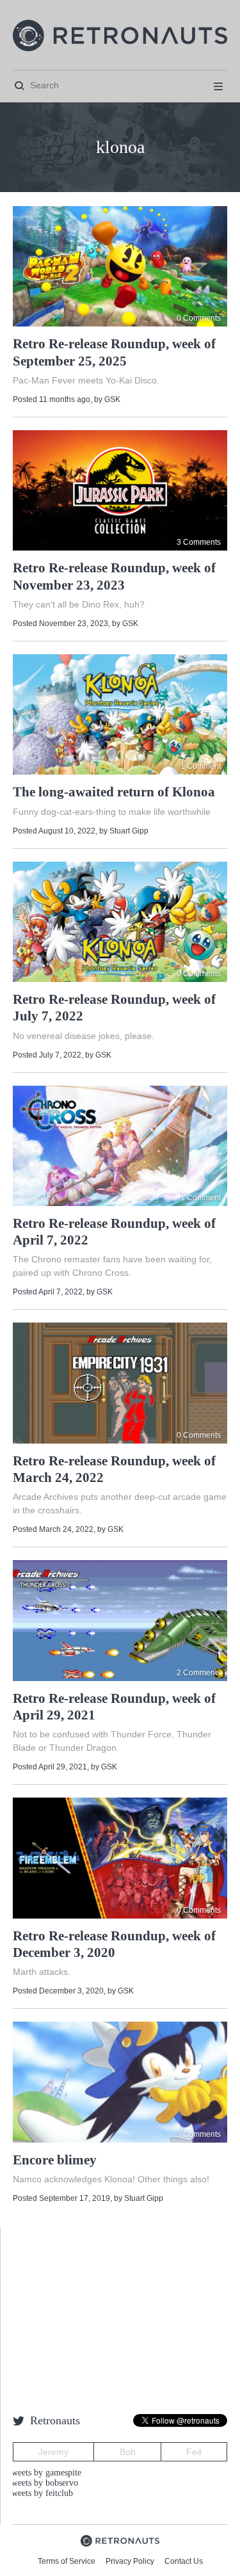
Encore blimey (55, 2160)
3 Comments (199, 542)
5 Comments (199, 2134)
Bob (128, 2452)
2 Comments (199, 1673)
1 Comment (201, 766)
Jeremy (53, 2452)
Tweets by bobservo (42, 2483)
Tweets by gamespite (44, 2473)
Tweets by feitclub (40, 2493)
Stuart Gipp (129, 831)
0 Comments (199, 318)
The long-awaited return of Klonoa (114, 792)
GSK (112, 399)
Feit (194, 2452)
